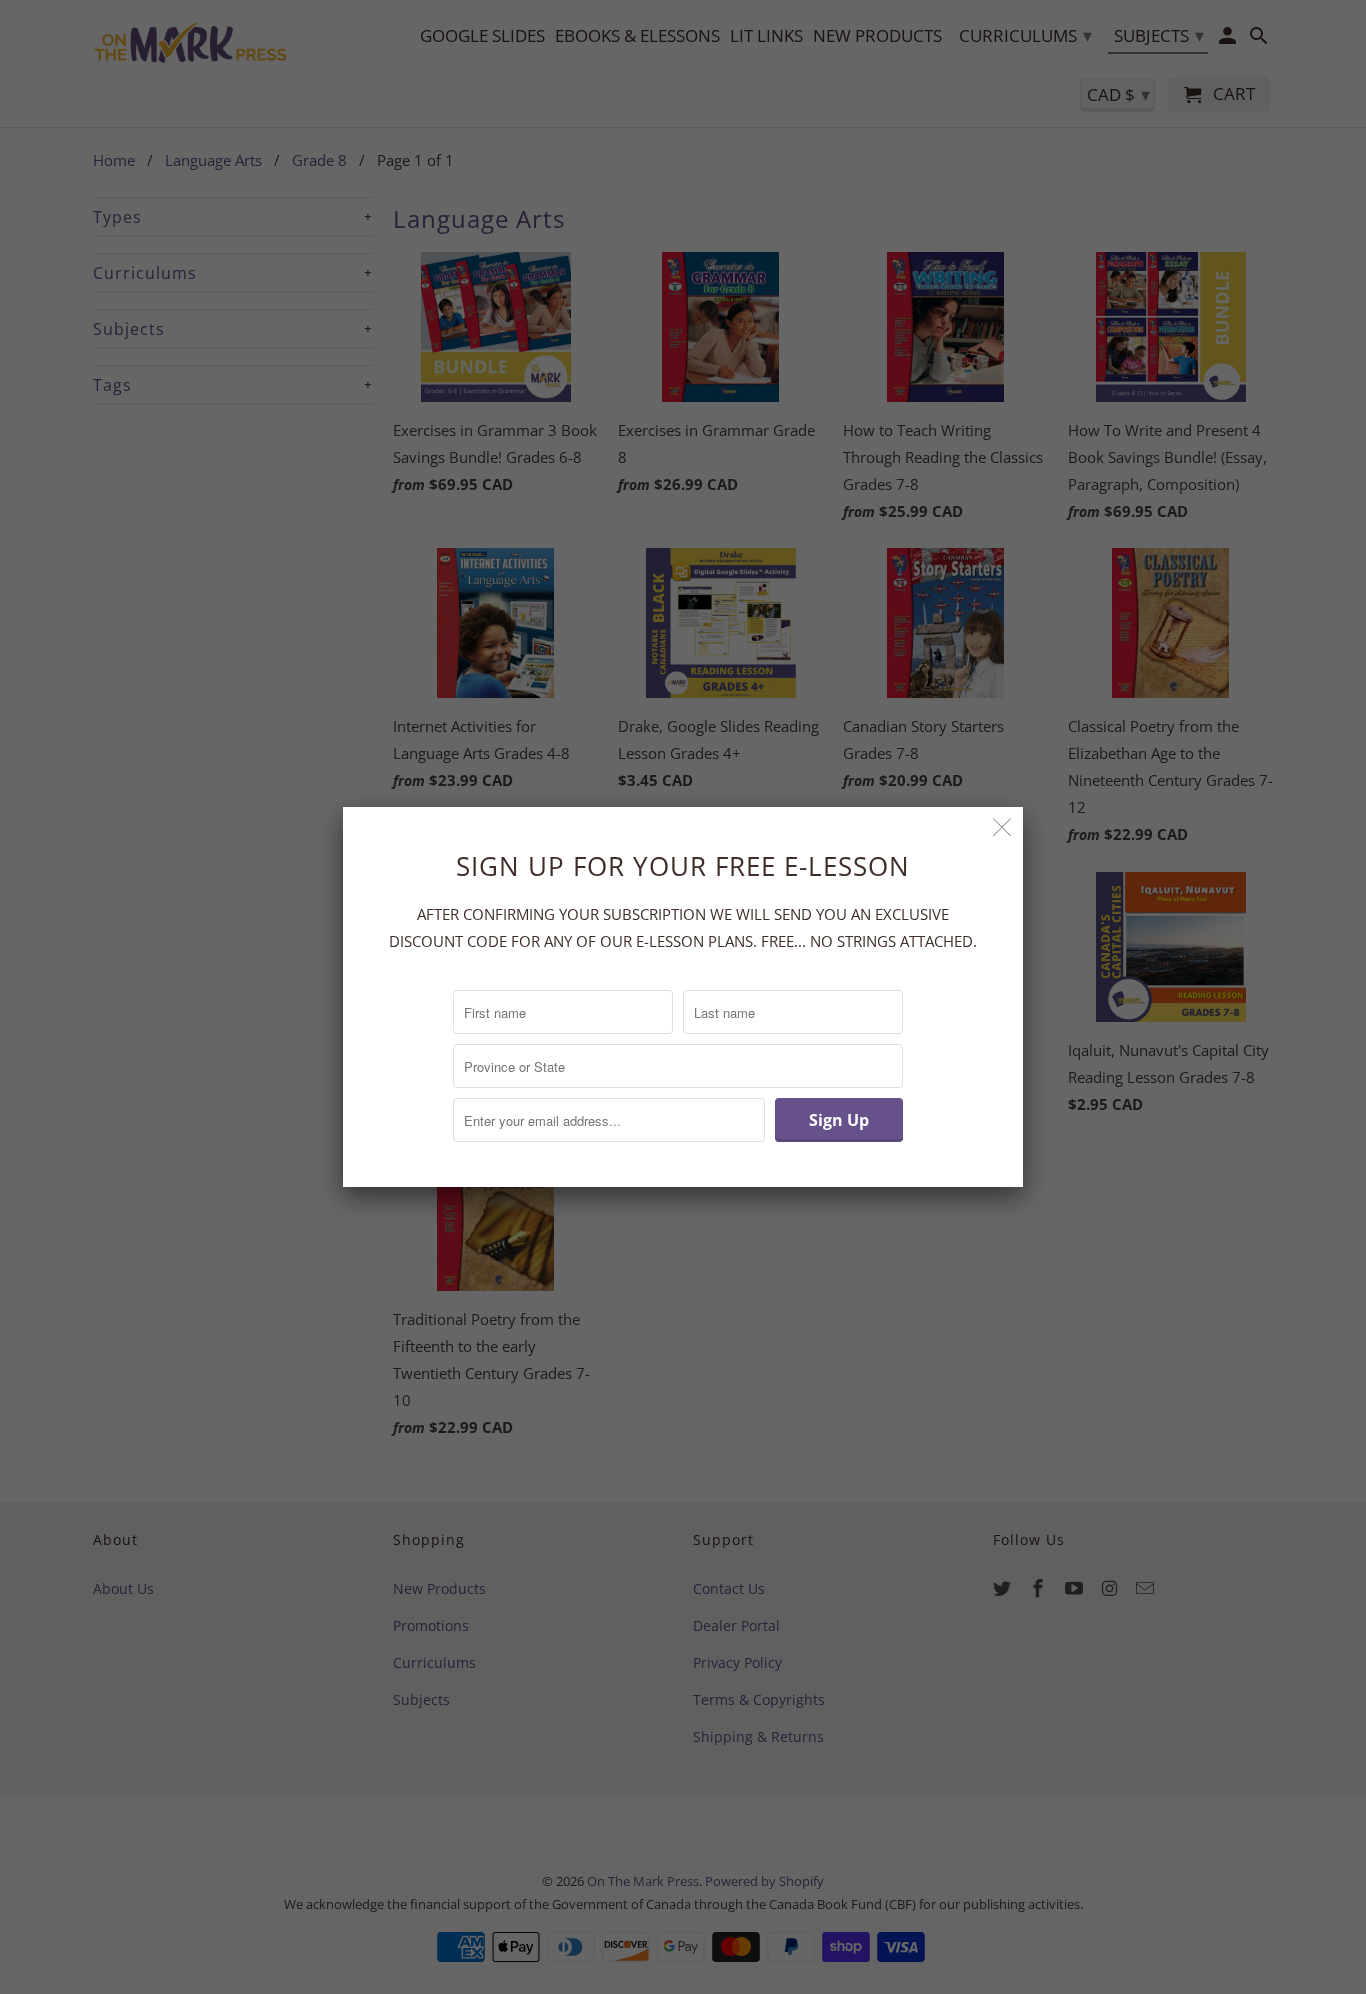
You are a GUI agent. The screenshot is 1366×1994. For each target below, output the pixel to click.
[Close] (1002, 827)
